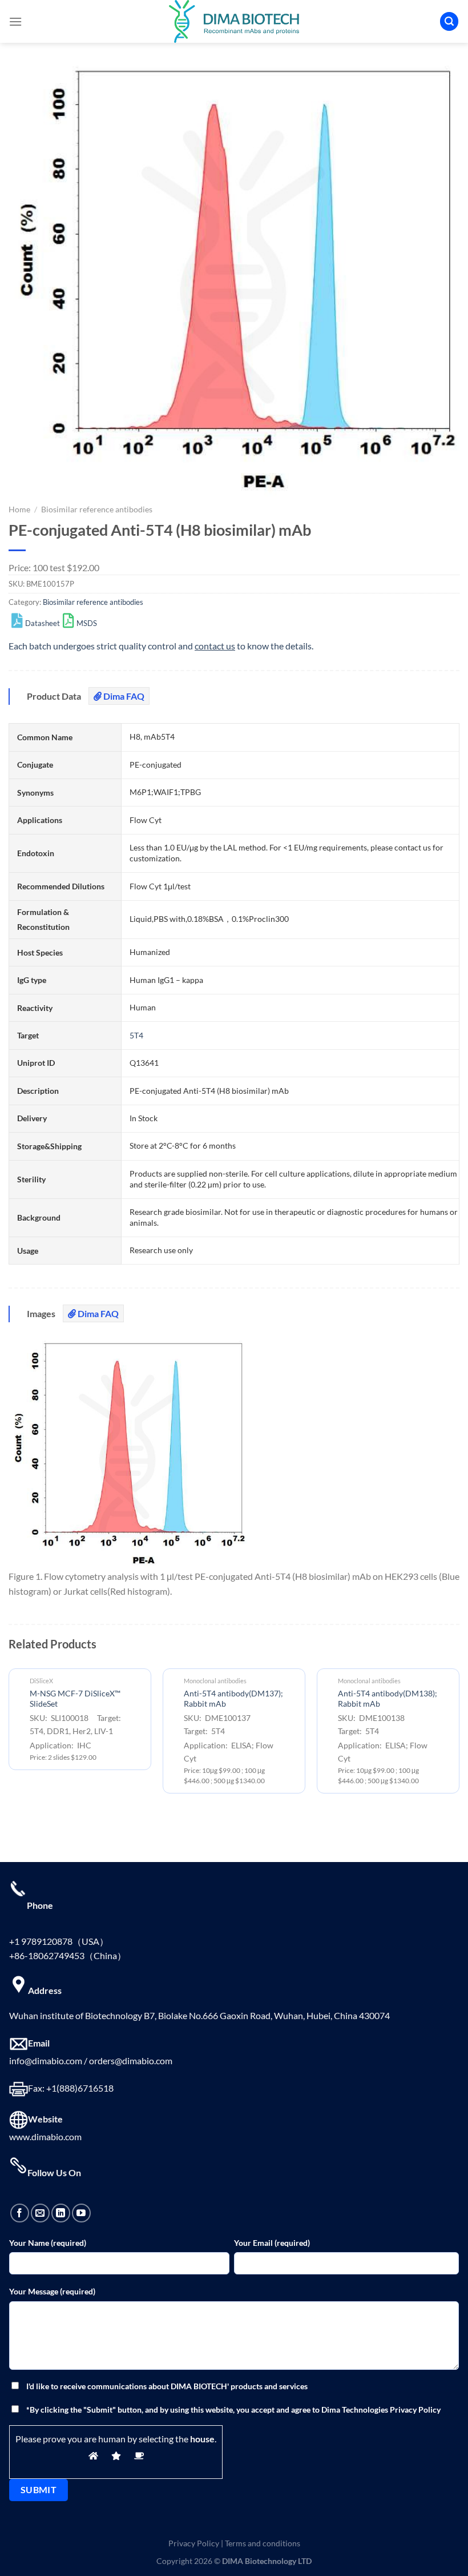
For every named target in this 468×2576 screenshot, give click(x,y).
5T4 (136, 1035)
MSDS (87, 623)
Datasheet (43, 623)
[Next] (459, 1736)
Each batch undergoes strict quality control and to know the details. (161, 646)
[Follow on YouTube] (81, 2213)
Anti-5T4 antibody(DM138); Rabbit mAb (388, 1699)
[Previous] (9, 1736)
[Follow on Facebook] (20, 2213)
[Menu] (15, 21)
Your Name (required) (48, 2243)
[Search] (449, 21)
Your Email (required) (272, 2243)
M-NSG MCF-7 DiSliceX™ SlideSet (75, 1699)
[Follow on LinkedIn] (61, 2213)
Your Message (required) (52, 2291)
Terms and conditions (263, 2543)
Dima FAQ (123, 696)
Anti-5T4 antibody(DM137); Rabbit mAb (233, 1699)
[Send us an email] (40, 2213)
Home (19, 509)
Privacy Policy (194, 2543)
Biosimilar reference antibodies (97, 509)
